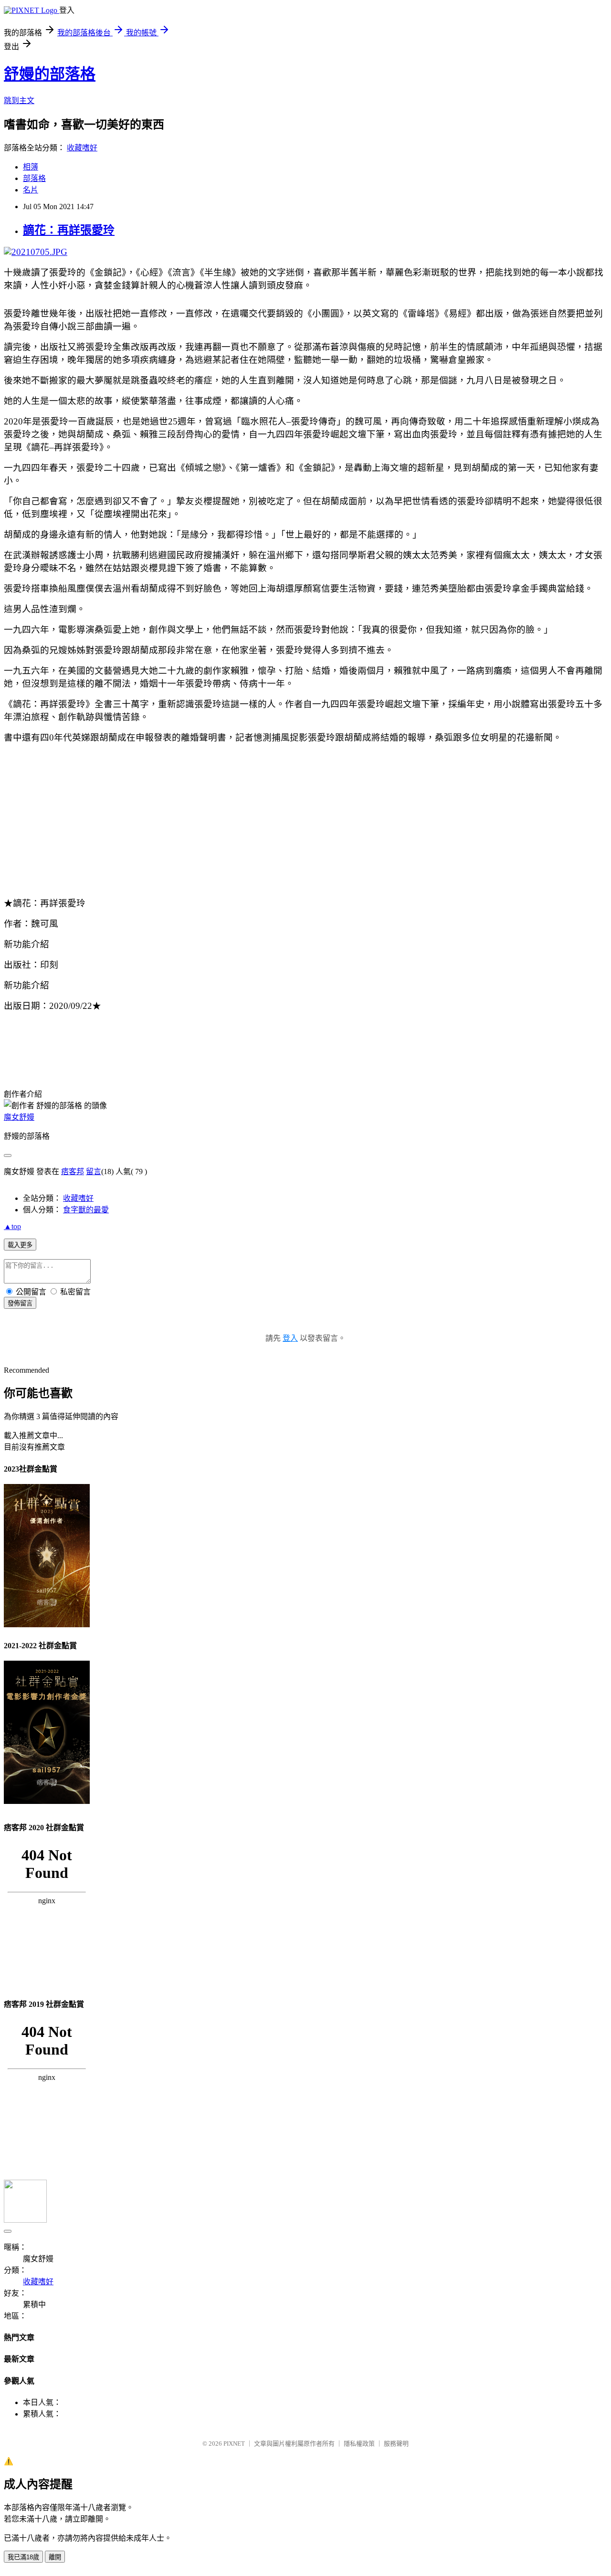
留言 (94, 1171)
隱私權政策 (359, 2443)
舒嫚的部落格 (50, 74)
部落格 (34, 178)
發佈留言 (20, 1303)
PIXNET (234, 2443)
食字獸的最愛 (86, 1210)
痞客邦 (73, 1171)
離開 (55, 2557)
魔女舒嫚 (19, 1117)
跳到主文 (19, 101)
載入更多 (20, 1245)
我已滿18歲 (23, 2557)
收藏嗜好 (82, 148)
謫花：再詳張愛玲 (69, 230)
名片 (31, 190)
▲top (12, 1226)
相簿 (31, 167)
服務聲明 (396, 2443)
